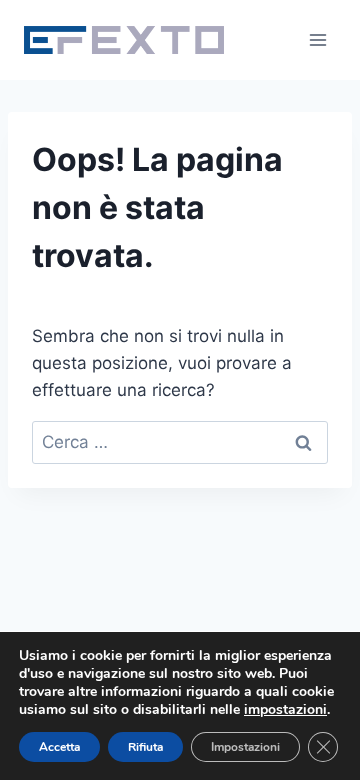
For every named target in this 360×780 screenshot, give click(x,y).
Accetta (59, 747)
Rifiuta (145, 747)
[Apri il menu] (317, 39)
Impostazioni (245, 747)
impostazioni (285, 710)
